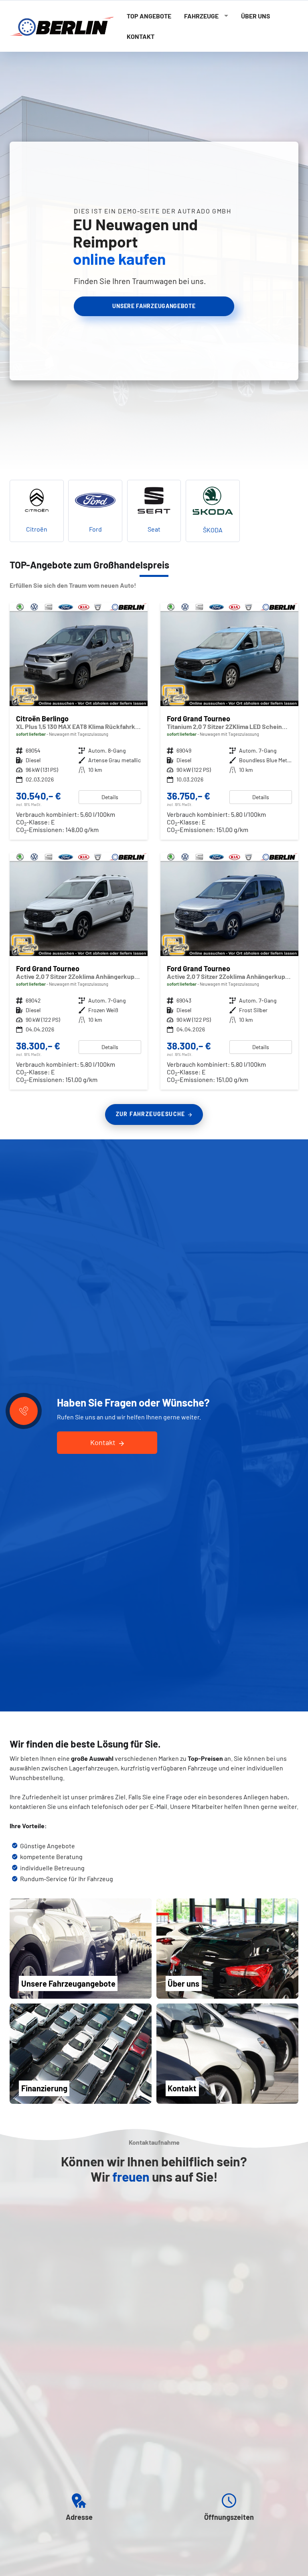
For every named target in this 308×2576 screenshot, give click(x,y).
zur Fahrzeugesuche (151, 1114)
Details (110, 797)
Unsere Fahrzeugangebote (154, 306)
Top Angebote (149, 16)
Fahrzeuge (201, 16)
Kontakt (141, 36)
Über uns (256, 16)
